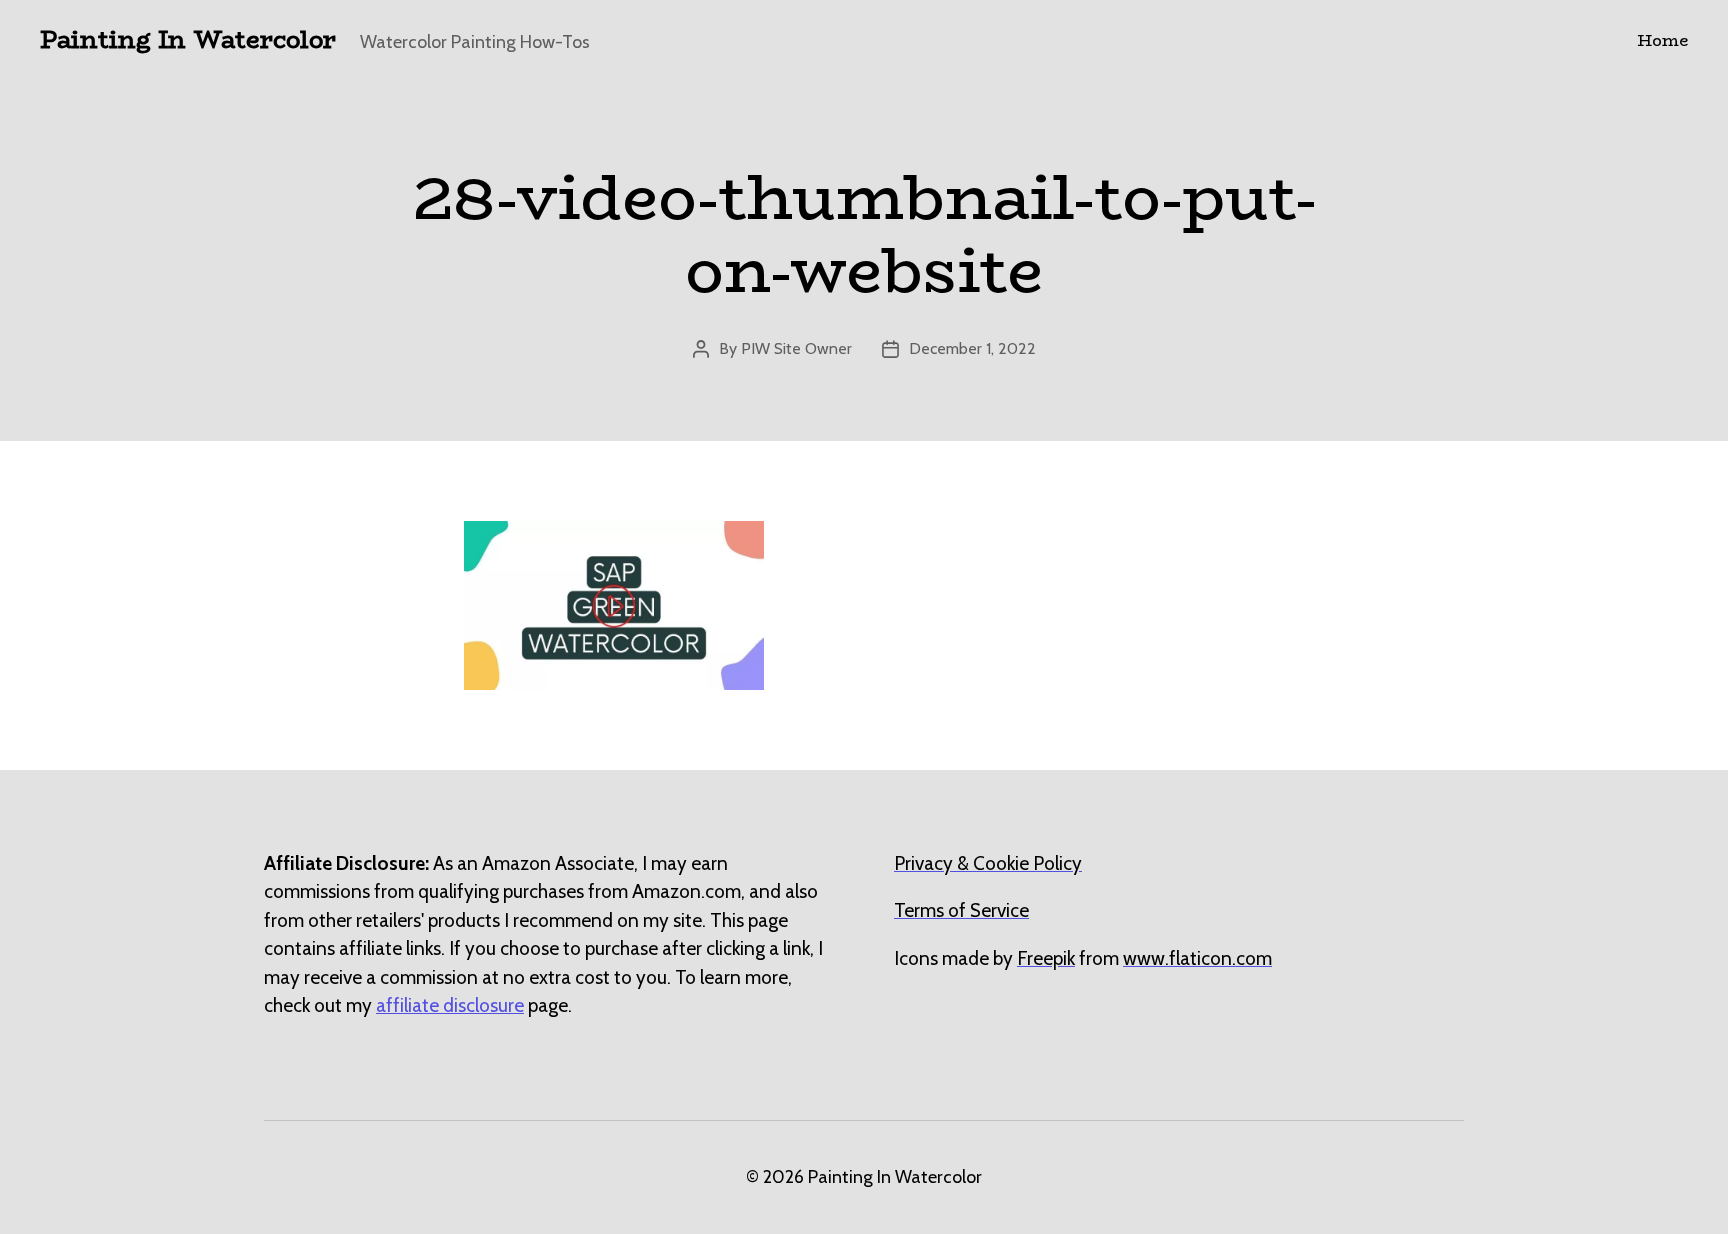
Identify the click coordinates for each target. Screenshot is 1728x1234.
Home (1662, 40)
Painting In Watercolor (188, 40)
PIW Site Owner (796, 348)
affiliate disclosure (450, 1005)
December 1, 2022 (972, 348)
